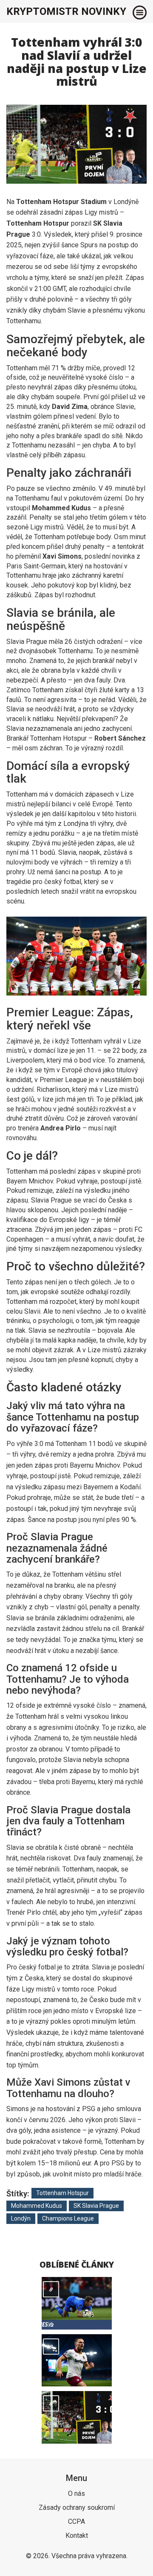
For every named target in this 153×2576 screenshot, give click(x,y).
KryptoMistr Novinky (66, 11)
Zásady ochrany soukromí (77, 2507)
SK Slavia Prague (96, 2206)
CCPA (76, 2521)
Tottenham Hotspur (62, 2193)
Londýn (21, 2218)
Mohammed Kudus (37, 2206)
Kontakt (77, 2535)
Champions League (68, 2218)
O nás (76, 2493)
